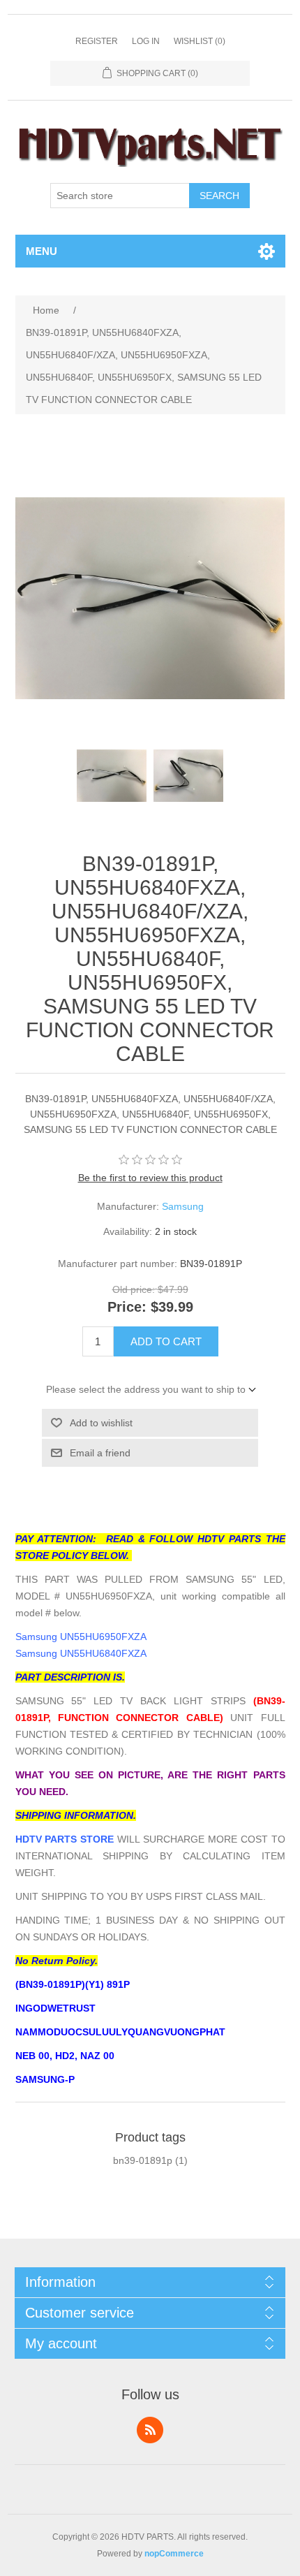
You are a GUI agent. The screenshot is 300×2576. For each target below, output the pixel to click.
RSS (150, 2430)
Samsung (183, 1206)
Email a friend (100, 1453)
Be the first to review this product (150, 1178)
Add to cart (166, 1341)
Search (219, 196)
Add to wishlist (101, 1423)
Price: (127, 1308)
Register (97, 41)
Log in (146, 41)
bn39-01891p (143, 2160)
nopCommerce (174, 2554)
